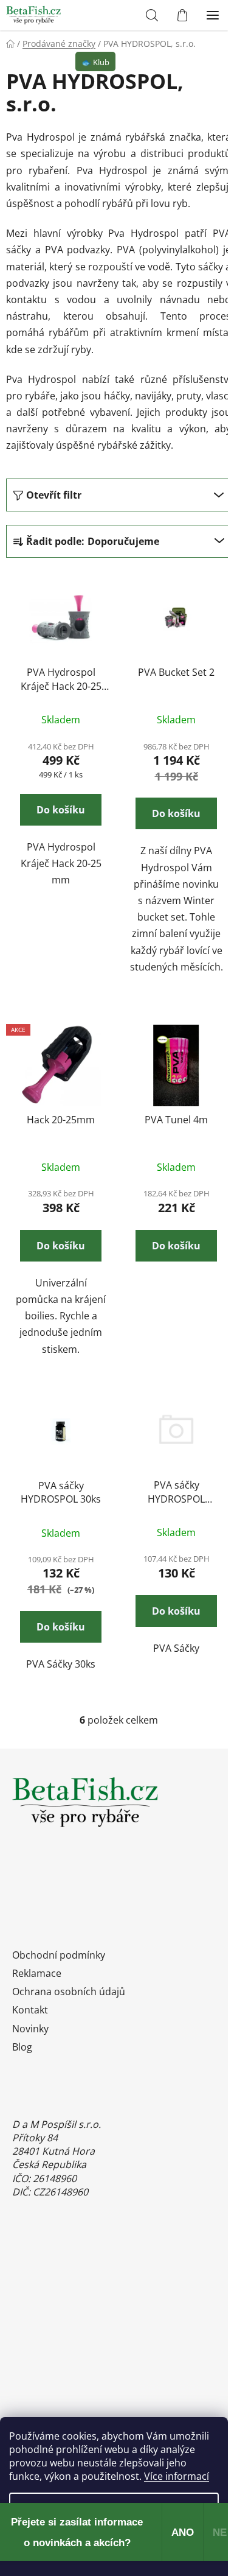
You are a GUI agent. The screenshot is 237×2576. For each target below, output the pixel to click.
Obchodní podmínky (59, 1955)
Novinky (30, 2029)
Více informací (177, 2476)
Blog (22, 2047)
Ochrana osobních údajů (69, 1992)
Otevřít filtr (54, 495)
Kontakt (30, 2010)
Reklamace (37, 1973)
